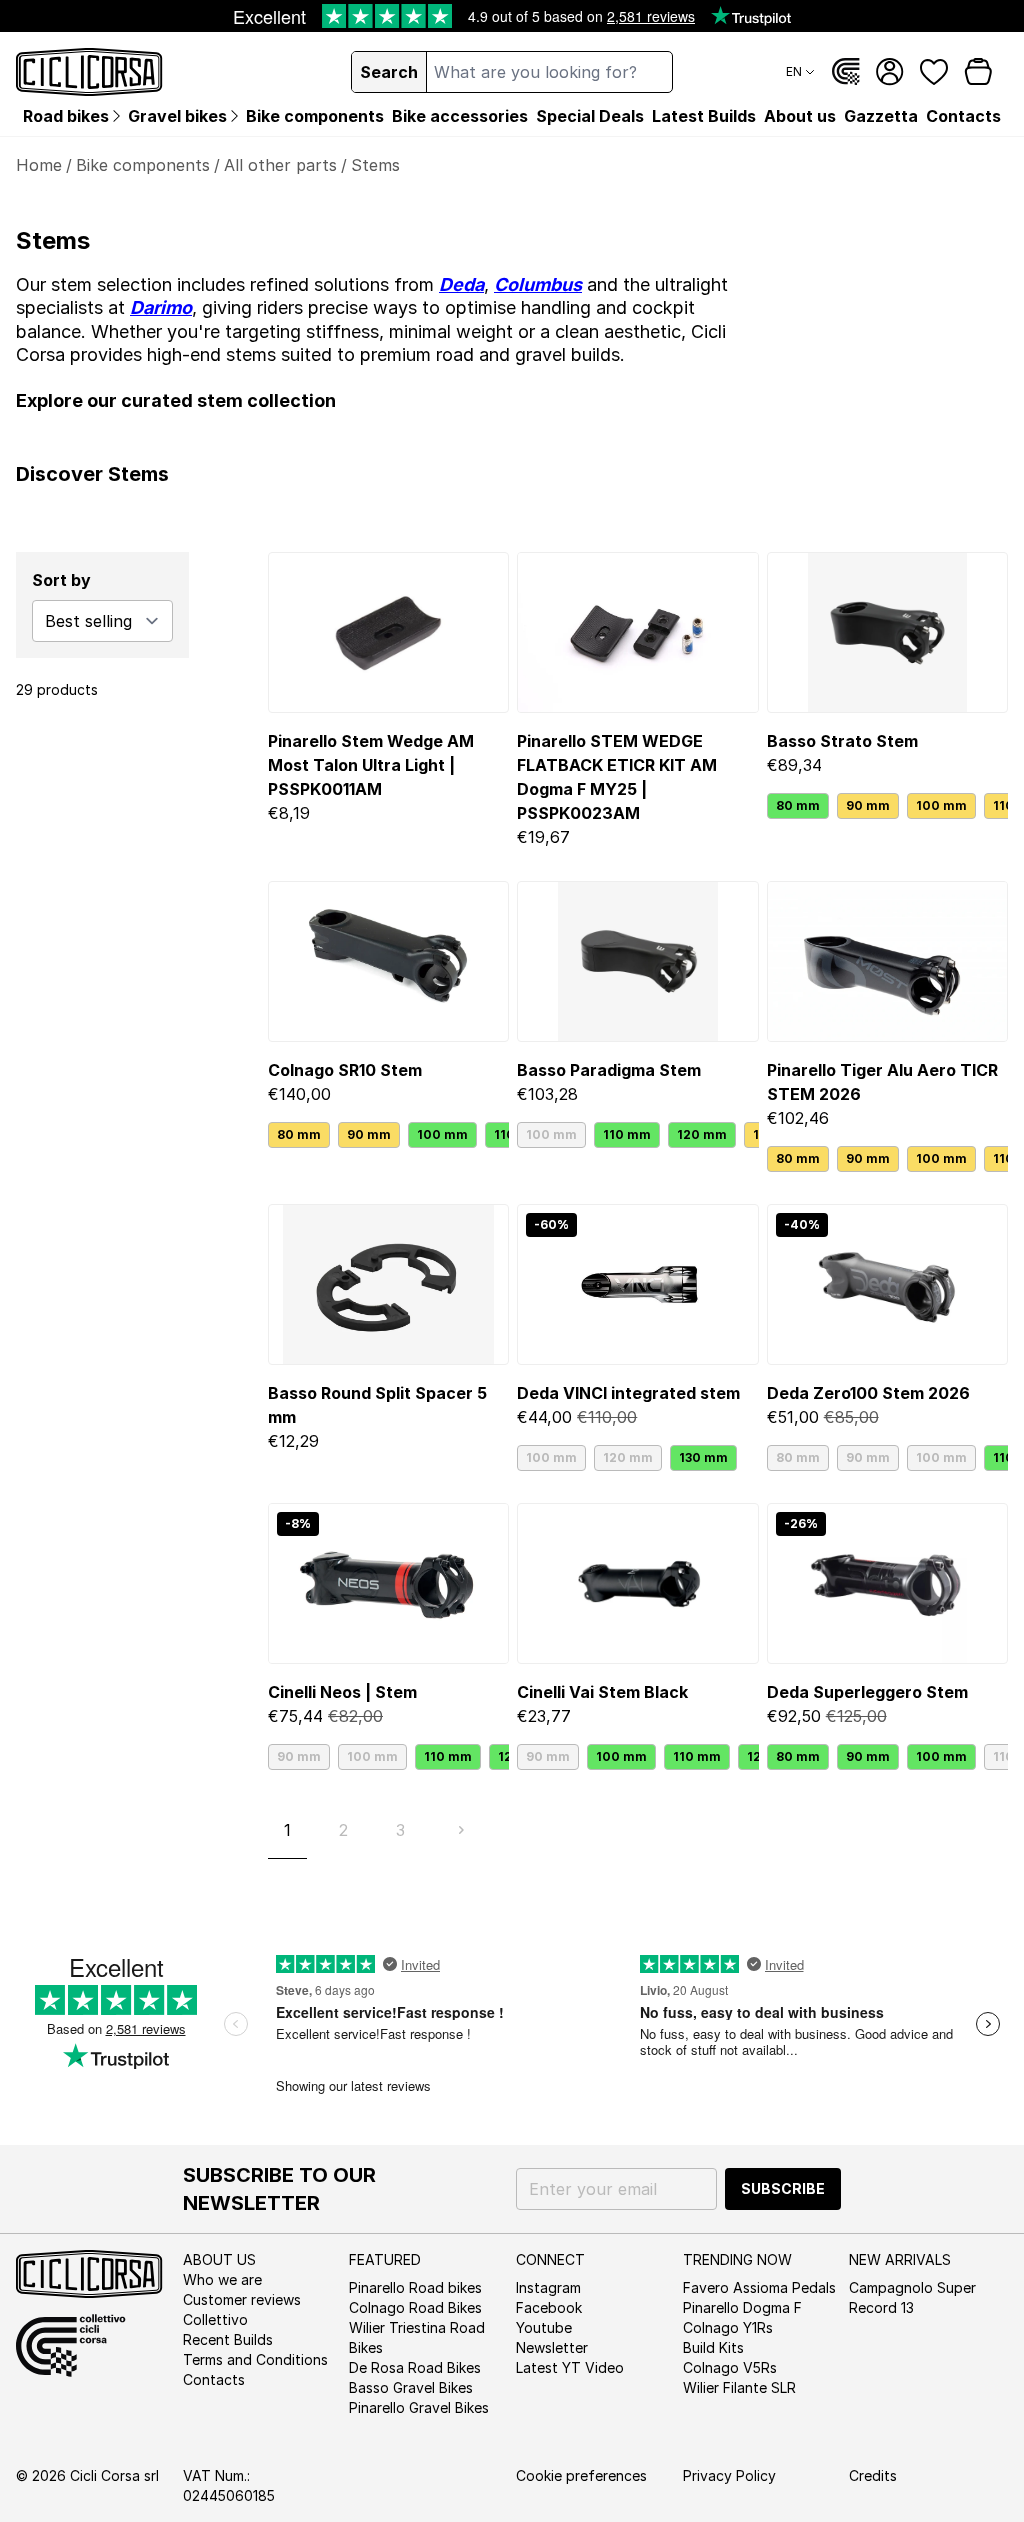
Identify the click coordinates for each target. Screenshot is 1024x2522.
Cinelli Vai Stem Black (602, 1692)
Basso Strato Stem (842, 741)
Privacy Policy (729, 2475)
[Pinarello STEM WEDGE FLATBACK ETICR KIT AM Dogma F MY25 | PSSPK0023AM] (637, 632)
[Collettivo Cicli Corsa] (846, 72)
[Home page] (89, 72)
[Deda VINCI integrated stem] (637, 1284)
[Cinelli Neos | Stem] (388, 1583)
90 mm (868, 805)
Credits (873, 2475)
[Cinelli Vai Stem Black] (637, 1583)
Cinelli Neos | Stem (342, 1692)
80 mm (798, 805)
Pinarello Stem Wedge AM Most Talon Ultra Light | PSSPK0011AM (371, 765)
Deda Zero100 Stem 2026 (868, 1393)
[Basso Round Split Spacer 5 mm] (388, 1284)
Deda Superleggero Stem (867, 1692)
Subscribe (783, 2188)
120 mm (702, 1134)
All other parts (280, 165)
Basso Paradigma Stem (609, 1070)
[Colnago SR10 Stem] (388, 961)
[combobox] (549, 72)
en (794, 71)
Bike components (143, 165)
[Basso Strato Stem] (887, 632)
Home (39, 165)
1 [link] (287, 1830)
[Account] (890, 72)
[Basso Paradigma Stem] (637, 961)
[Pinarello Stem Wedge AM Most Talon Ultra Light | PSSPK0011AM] (388, 632)
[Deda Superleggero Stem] (887, 1583)
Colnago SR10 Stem (345, 1070)
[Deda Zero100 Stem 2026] (887, 1284)
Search (389, 72)
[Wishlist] (934, 72)
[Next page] (461, 1830)
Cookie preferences (581, 2475)
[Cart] (978, 72)
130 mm (703, 1457)
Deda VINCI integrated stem (628, 1393)
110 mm (627, 1134)
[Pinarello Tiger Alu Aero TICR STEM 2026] (887, 961)
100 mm (941, 805)
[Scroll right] (996, 806)
